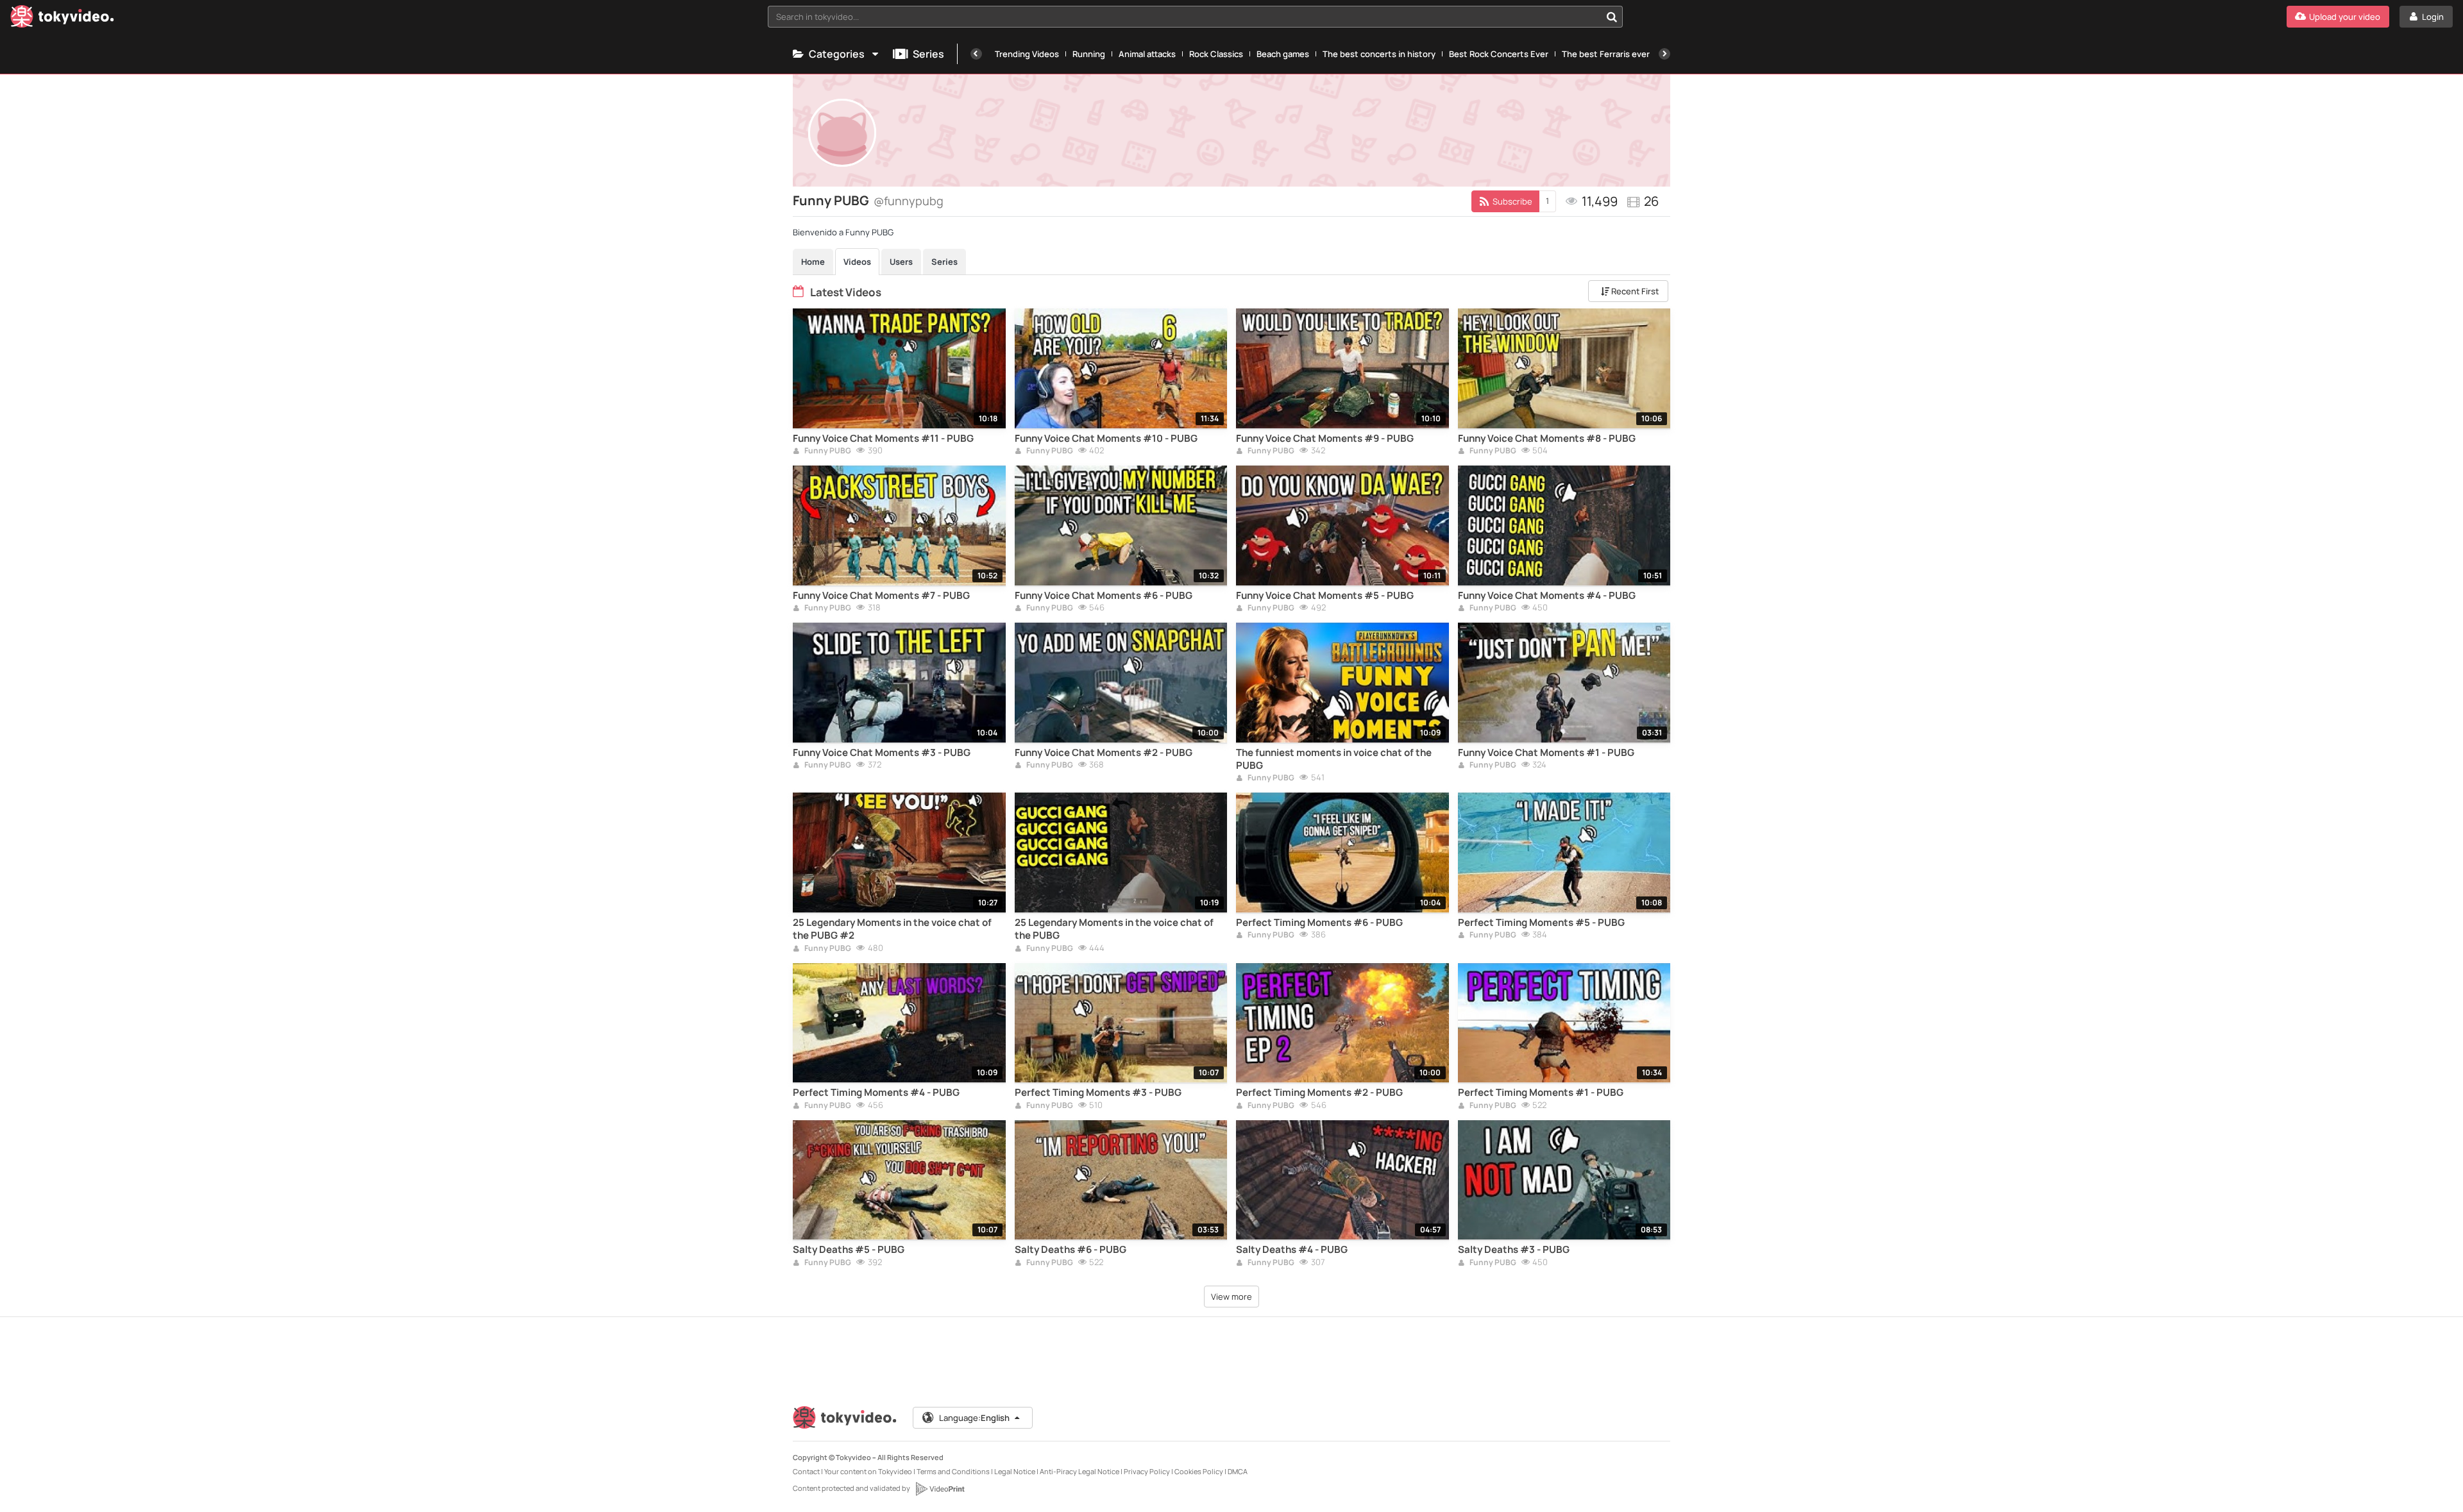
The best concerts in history (1379, 54)
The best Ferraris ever (1606, 54)
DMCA (1238, 1471)
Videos (857, 262)
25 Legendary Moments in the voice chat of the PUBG (1114, 929)
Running (1089, 54)
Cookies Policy (1199, 1471)
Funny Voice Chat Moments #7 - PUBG (881, 596)
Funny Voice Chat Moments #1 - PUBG (1546, 753)
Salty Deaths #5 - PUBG (849, 1250)
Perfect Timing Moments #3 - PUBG (1098, 1093)
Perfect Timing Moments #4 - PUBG (876, 1093)
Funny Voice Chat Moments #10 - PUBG (1106, 439)
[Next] (1664, 54)
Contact (806, 1471)
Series (928, 54)
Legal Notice (1015, 1471)
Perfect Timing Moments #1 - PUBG (1541, 1093)
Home (813, 262)
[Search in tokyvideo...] (1612, 17)
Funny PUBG (827, 451)
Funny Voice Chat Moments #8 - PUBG (1547, 439)
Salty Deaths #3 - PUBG (1514, 1250)
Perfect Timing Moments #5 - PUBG (1541, 923)
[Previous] (976, 54)
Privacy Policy (1147, 1471)
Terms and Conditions (953, 1471)
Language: (974, 1418)
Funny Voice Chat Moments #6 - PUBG (1104, 596)
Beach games (1283, 54)
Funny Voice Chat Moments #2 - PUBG (1104, 753)
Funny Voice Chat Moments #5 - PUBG (1325, 596)
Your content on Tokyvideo (868, 1471)
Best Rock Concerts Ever (1499, 54)
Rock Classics (1216, 54)
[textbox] (1184, 17)
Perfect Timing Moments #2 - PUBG (1319, 1093)
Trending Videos (1027, 54)
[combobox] (1195, 17)
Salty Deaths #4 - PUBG (1292, 1250)
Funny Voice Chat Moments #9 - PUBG (1325, 439)
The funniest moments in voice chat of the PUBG (1334, 759)
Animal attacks (1147, 54)
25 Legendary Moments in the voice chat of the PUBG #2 (892, 929)
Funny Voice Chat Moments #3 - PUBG (882, 753)
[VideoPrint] (940, 1489)
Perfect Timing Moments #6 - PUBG (1319, 923)
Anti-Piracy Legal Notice (1079, 1471)
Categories (837, 54)
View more (1231, 1297)
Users (901, 262)
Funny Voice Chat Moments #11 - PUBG (883, 439)
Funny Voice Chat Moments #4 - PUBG (1547, 596)
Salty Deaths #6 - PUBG (1071, 1250)
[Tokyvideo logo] (62, 19)
